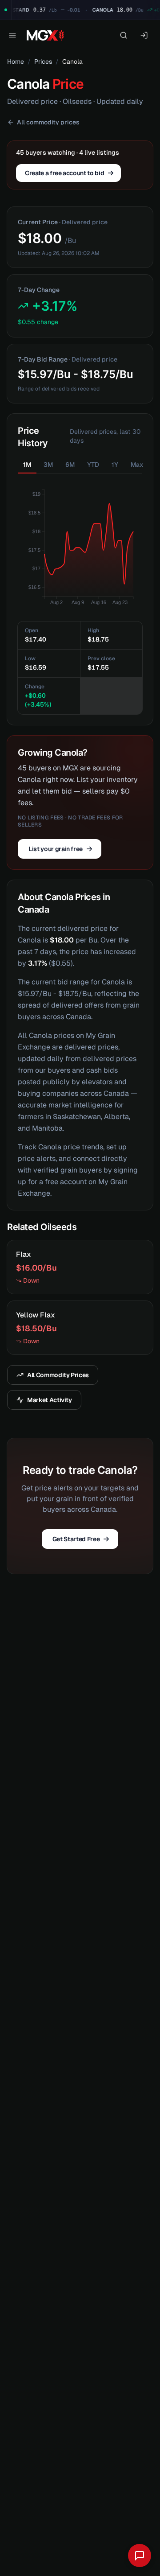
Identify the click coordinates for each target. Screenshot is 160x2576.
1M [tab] (27, 465)
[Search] (124, 35)
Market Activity (50, 1400)
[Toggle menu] (12, 35)
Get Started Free (76, 1539)
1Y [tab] (115, 465)
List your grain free (56, 849)
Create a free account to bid (64, 173)
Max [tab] (137, 465)
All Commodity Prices (58, 1375)
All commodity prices (48, 122)
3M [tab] (48, 465)
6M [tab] (70, 465)
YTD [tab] (93, 465)
